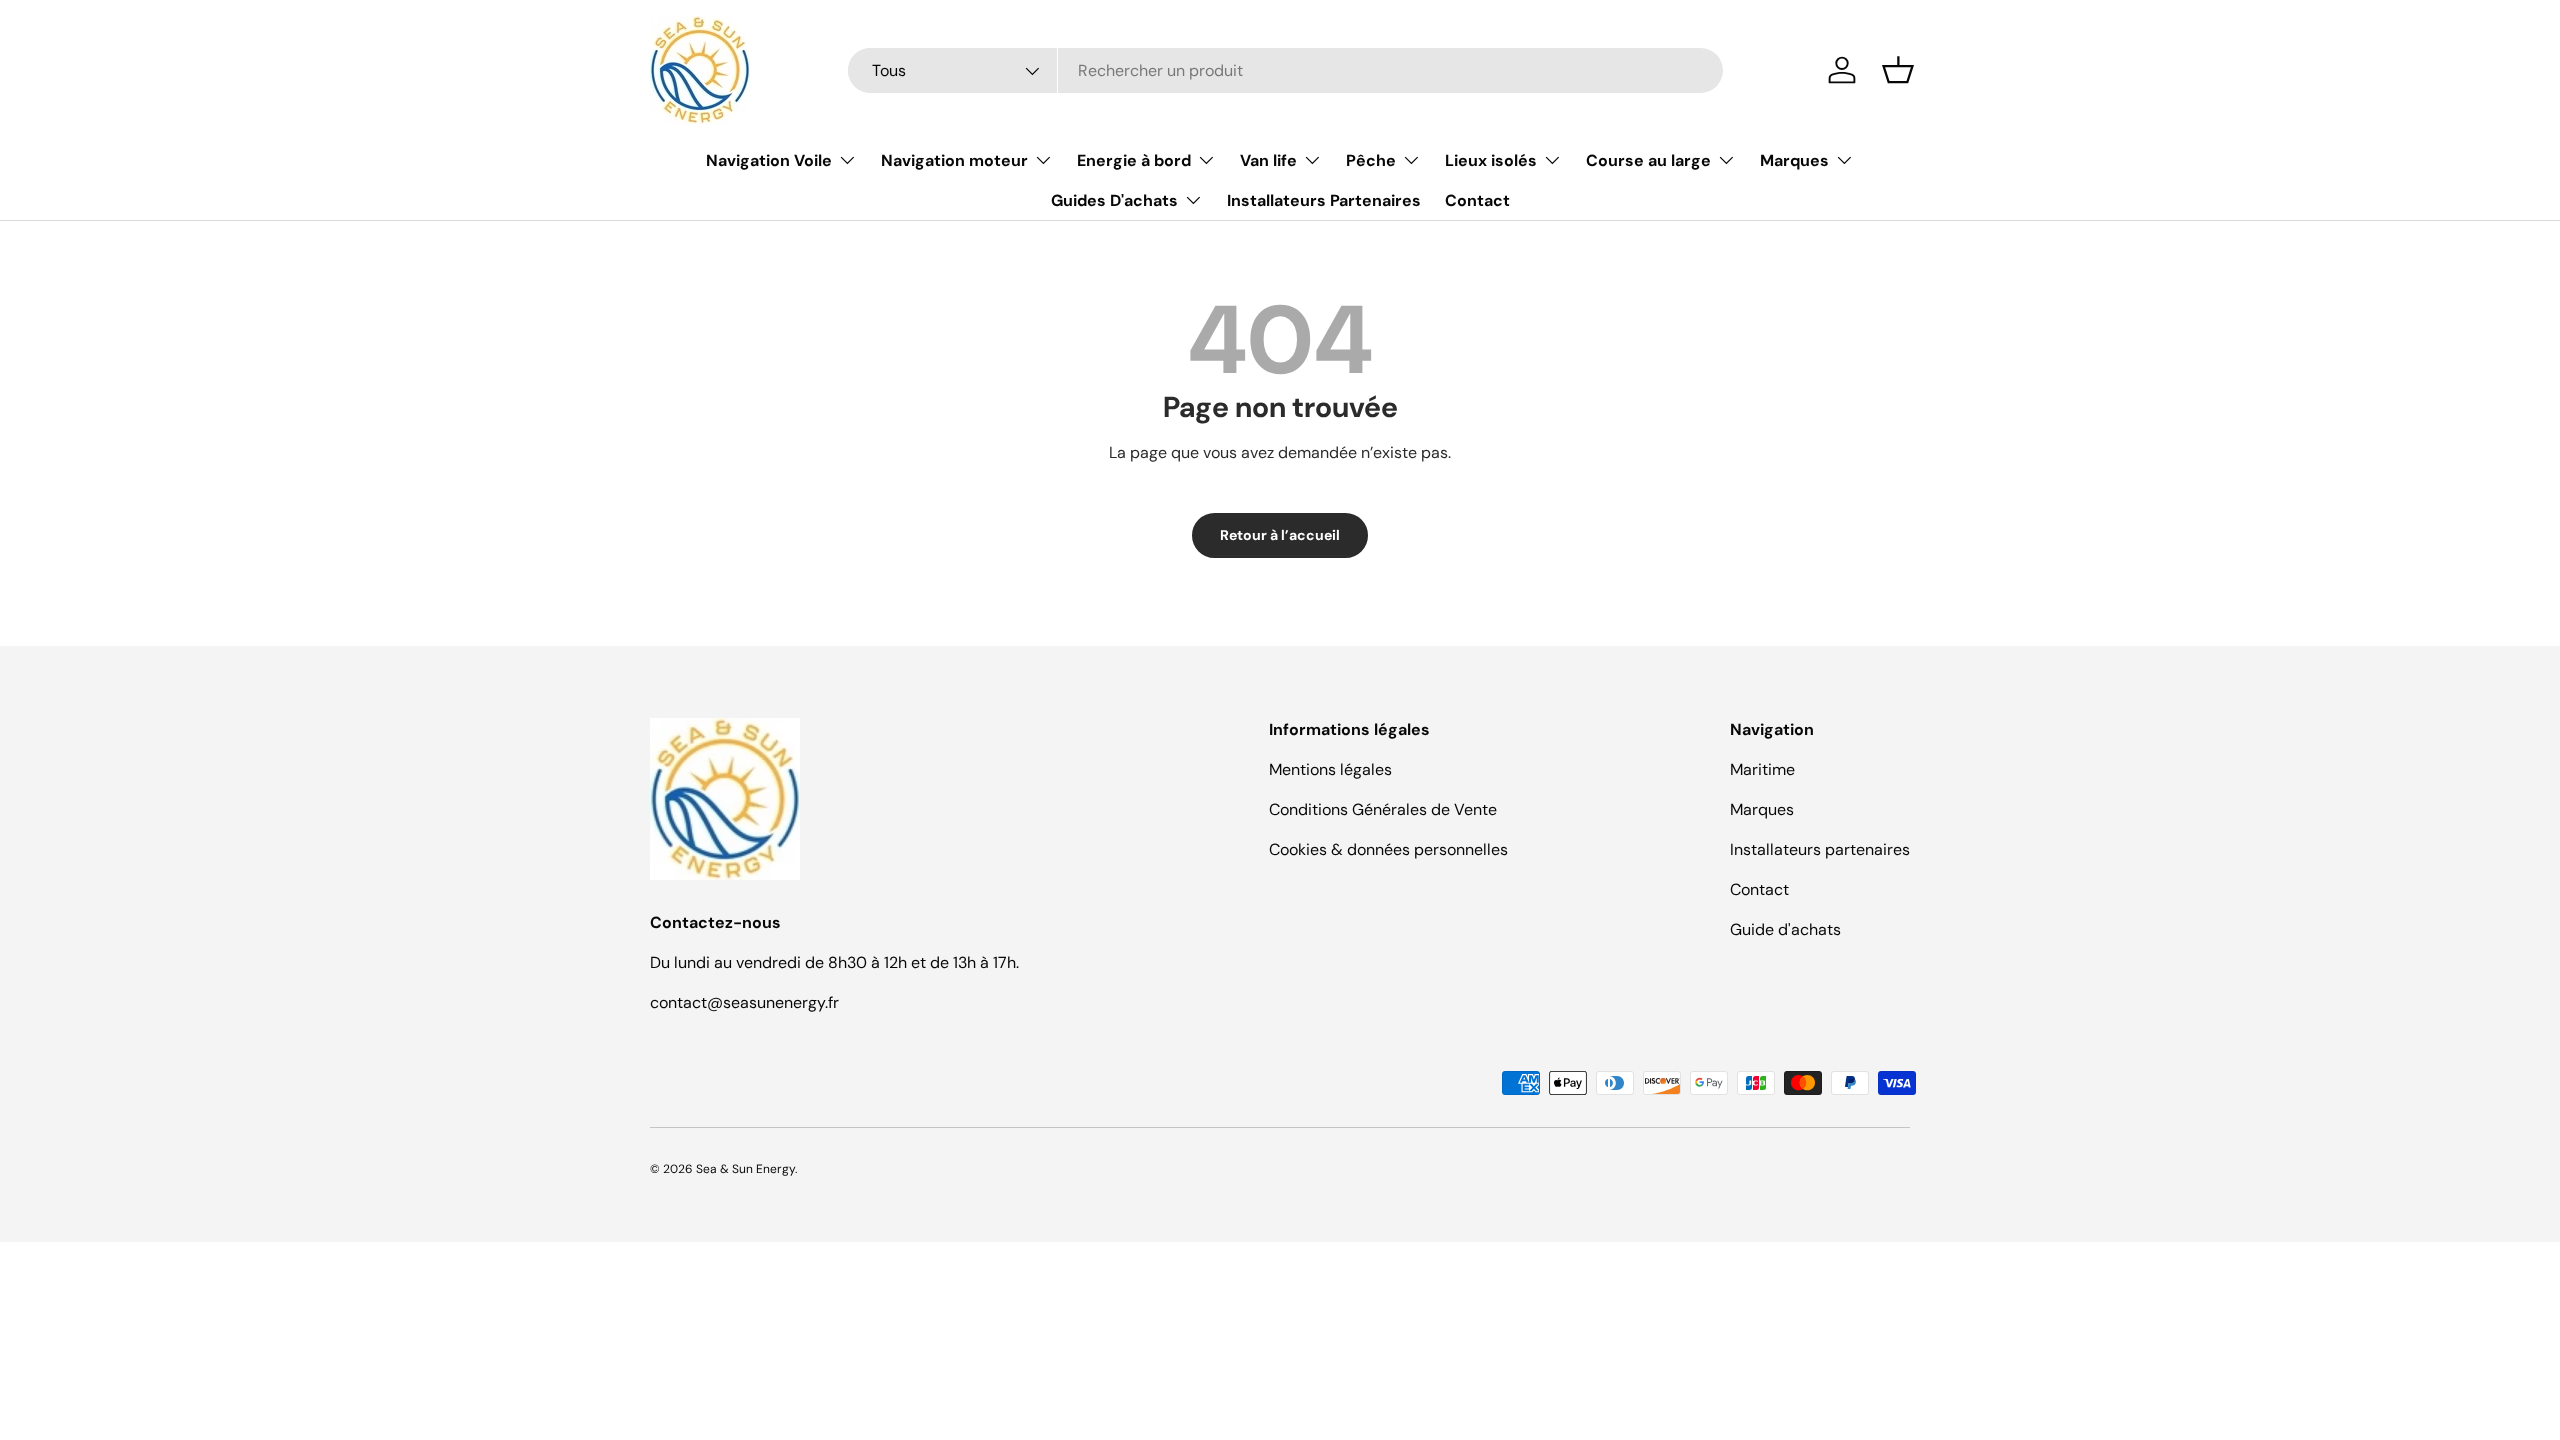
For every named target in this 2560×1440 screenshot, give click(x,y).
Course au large (1648, 160)
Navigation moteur (954, 160)
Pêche (1371, 160)
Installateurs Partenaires (1324, 200)
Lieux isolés (1491, 160)
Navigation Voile (769, 160)
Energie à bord (1134, 160)
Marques (1794, 160)
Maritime (1762, 769)
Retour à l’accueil (1280, 535)
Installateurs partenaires (1820, 849)
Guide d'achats (1785, 929)
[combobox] (1285, 70)
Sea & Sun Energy (745, 1169)
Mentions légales (1330, 769)
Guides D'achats (1114, 200)
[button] (1898, 70)
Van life (1268, 160)
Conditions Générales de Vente (1383, 809)
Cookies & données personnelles (1388, 849)
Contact (1477, 200)
